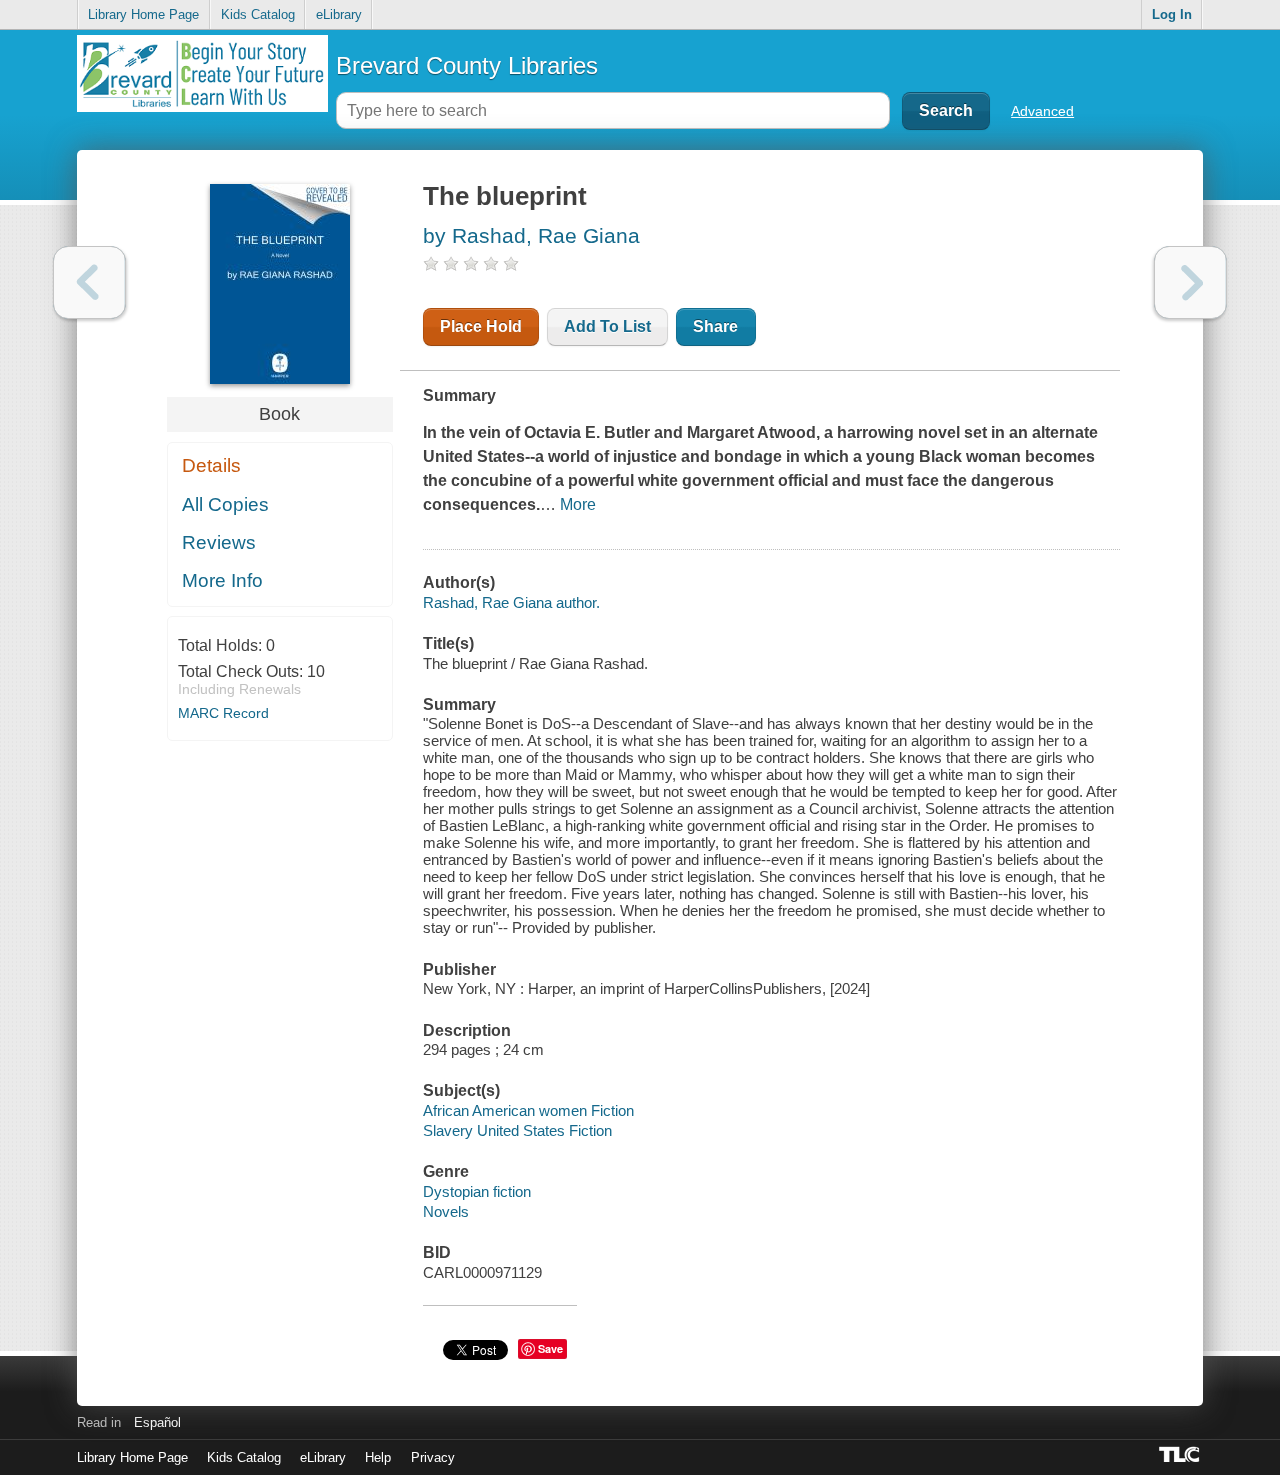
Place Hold (481, 326)
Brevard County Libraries (467, 65)
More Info (222, 580)
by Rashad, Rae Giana (531, 235)
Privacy (433, 1457)
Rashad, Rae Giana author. (511, 602)
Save (550, 1348)
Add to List (607, 326)
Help (378, 1457)
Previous (89, 282)
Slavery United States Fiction (517, 1130)
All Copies (225, 504)
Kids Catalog (258, 14)
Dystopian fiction (477, 1191)
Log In (1172, 14)
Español (157, 1422)
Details (211, 465)
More (578, 504)
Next (1190, 282)
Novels (446, 1211)
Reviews (219, 542)
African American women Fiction (528, 1110)
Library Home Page (143, 14)
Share (715, 326)
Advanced (1042, 111)
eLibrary (339, 14)
